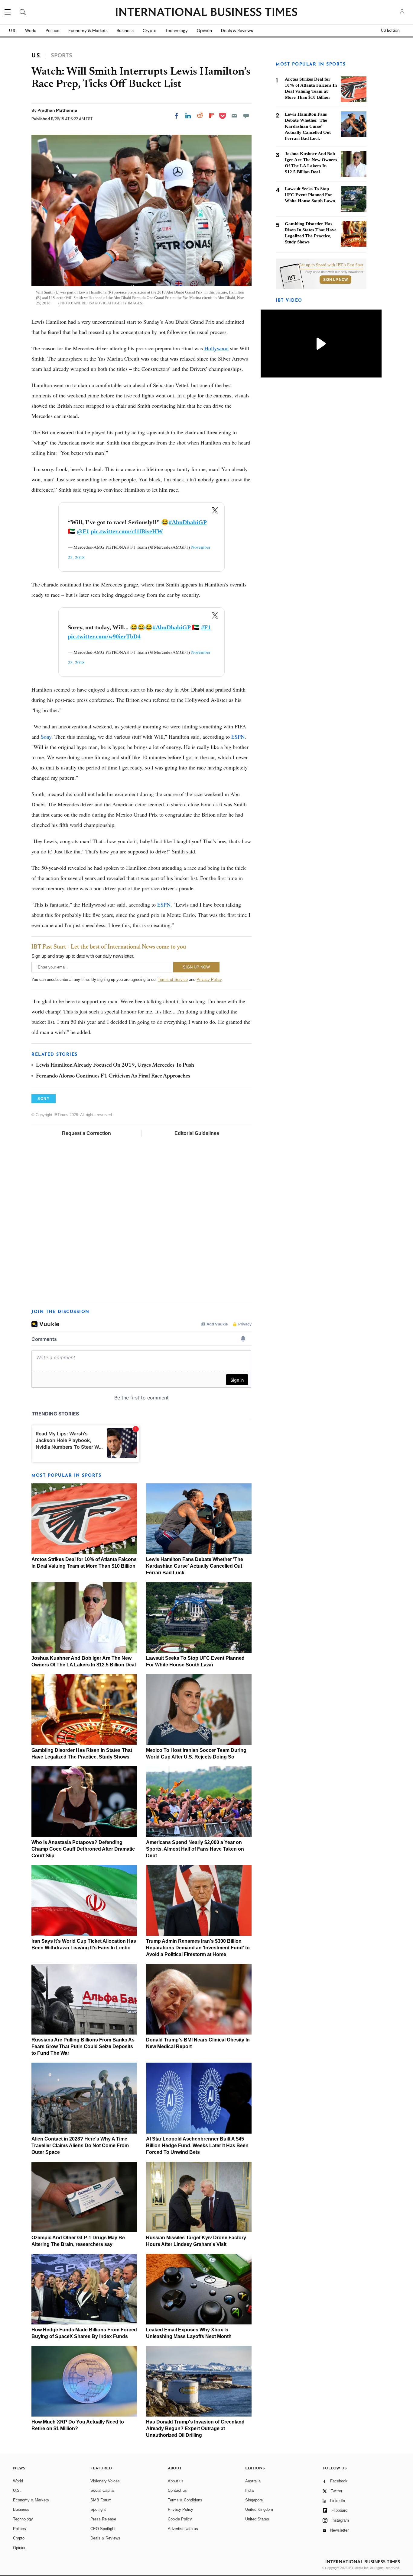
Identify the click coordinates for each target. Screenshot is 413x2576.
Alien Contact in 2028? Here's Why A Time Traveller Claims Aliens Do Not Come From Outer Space (80, 2146)
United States (257, 2519)
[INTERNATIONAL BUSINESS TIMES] (207, 13)
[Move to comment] (246, 116)
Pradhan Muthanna (57, 110)
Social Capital (102, 2490)
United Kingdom (259, 2509)
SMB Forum (101, 2500)
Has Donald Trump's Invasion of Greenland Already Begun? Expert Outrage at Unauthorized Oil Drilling (195, 2428)
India (249, 2490)
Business (125, 31)
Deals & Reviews (237, 31)
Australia (253, 2481)
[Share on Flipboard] (212, 116)
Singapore (254, 2500)
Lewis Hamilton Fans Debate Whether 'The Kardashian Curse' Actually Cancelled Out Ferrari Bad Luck (195, 1566)
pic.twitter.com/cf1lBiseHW (127, 531)
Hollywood (216, 348)
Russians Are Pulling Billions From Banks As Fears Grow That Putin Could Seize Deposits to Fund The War (83, 2046)
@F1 (83, 531)
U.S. (13, 31)
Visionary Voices (105, 2481)
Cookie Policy (180, 2519)
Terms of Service (173, 980)
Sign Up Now (335, 280)
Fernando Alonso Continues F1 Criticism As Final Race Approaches (113, 1076)
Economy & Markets (88, 31)
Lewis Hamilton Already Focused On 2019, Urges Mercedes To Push (115, 1065)
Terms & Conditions (185, 2500)
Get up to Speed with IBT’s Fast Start (331, 265)
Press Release (103, 2519)
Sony (46, 737)
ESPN (238, 737)
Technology (177, 31)
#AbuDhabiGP (188, 522)
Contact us (177, 2490)
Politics (52, 31)
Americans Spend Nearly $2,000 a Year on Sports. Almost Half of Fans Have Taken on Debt (195, 1849)
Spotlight (98, 2509)
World (31, 31)
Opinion (204, 31)
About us (176, 2481)
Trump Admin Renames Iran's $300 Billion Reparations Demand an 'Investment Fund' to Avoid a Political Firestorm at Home (198, 1948)
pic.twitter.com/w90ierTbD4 (104, 636)
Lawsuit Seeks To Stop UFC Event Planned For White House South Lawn (310, 195)
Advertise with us (183, 2529)
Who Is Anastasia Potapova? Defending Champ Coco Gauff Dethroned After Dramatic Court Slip (83, 1849)
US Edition (390, 31)
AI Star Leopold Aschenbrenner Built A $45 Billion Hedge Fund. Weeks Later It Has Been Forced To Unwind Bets (197, 2146)
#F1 (206, 627)
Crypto (150, 31)
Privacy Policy (209, 980)
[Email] (234, 116)
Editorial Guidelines (197, 1133)
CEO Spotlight (103, 2529)
